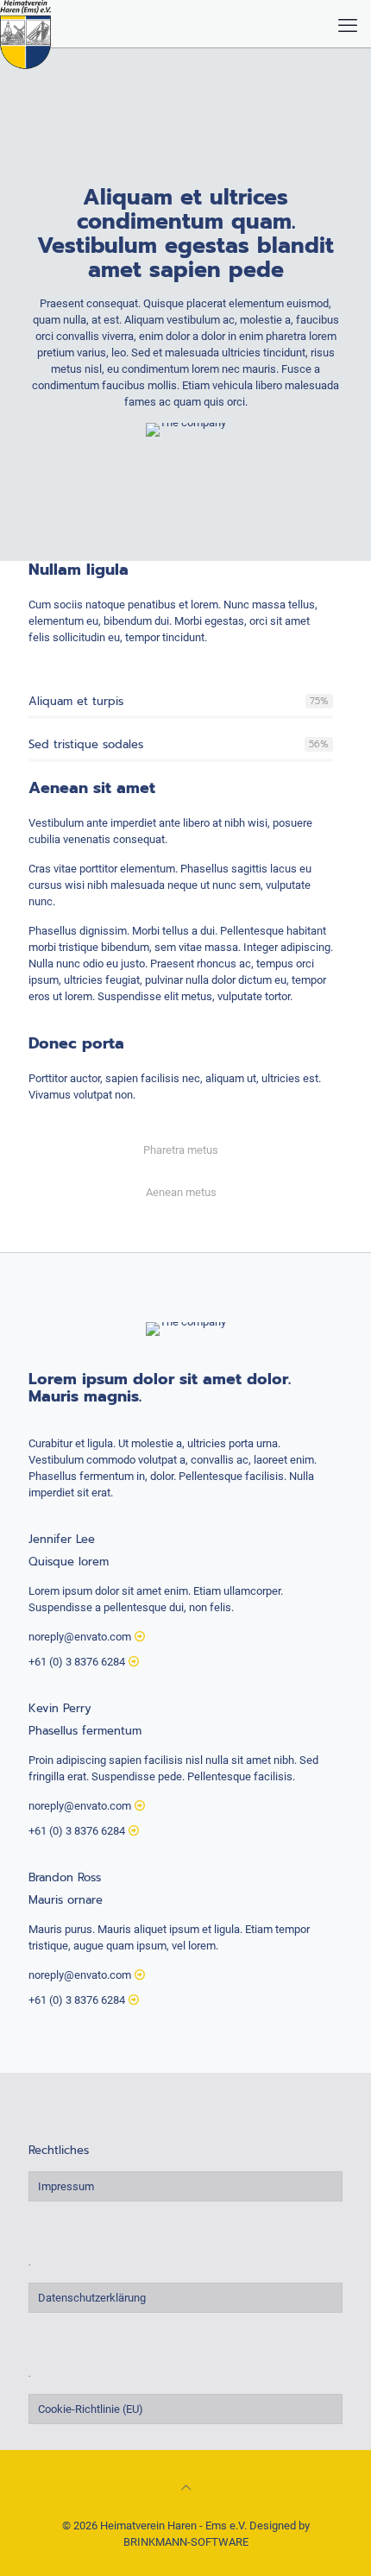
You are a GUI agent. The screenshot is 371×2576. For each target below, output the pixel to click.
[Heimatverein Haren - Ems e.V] (25, 22)
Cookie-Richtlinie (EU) (91, 2409)
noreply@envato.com (80, 1637)
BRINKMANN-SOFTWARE (186, 2542)
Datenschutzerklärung (92, 2298)
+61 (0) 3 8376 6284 (77, 1662)
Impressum (66, 2186)
